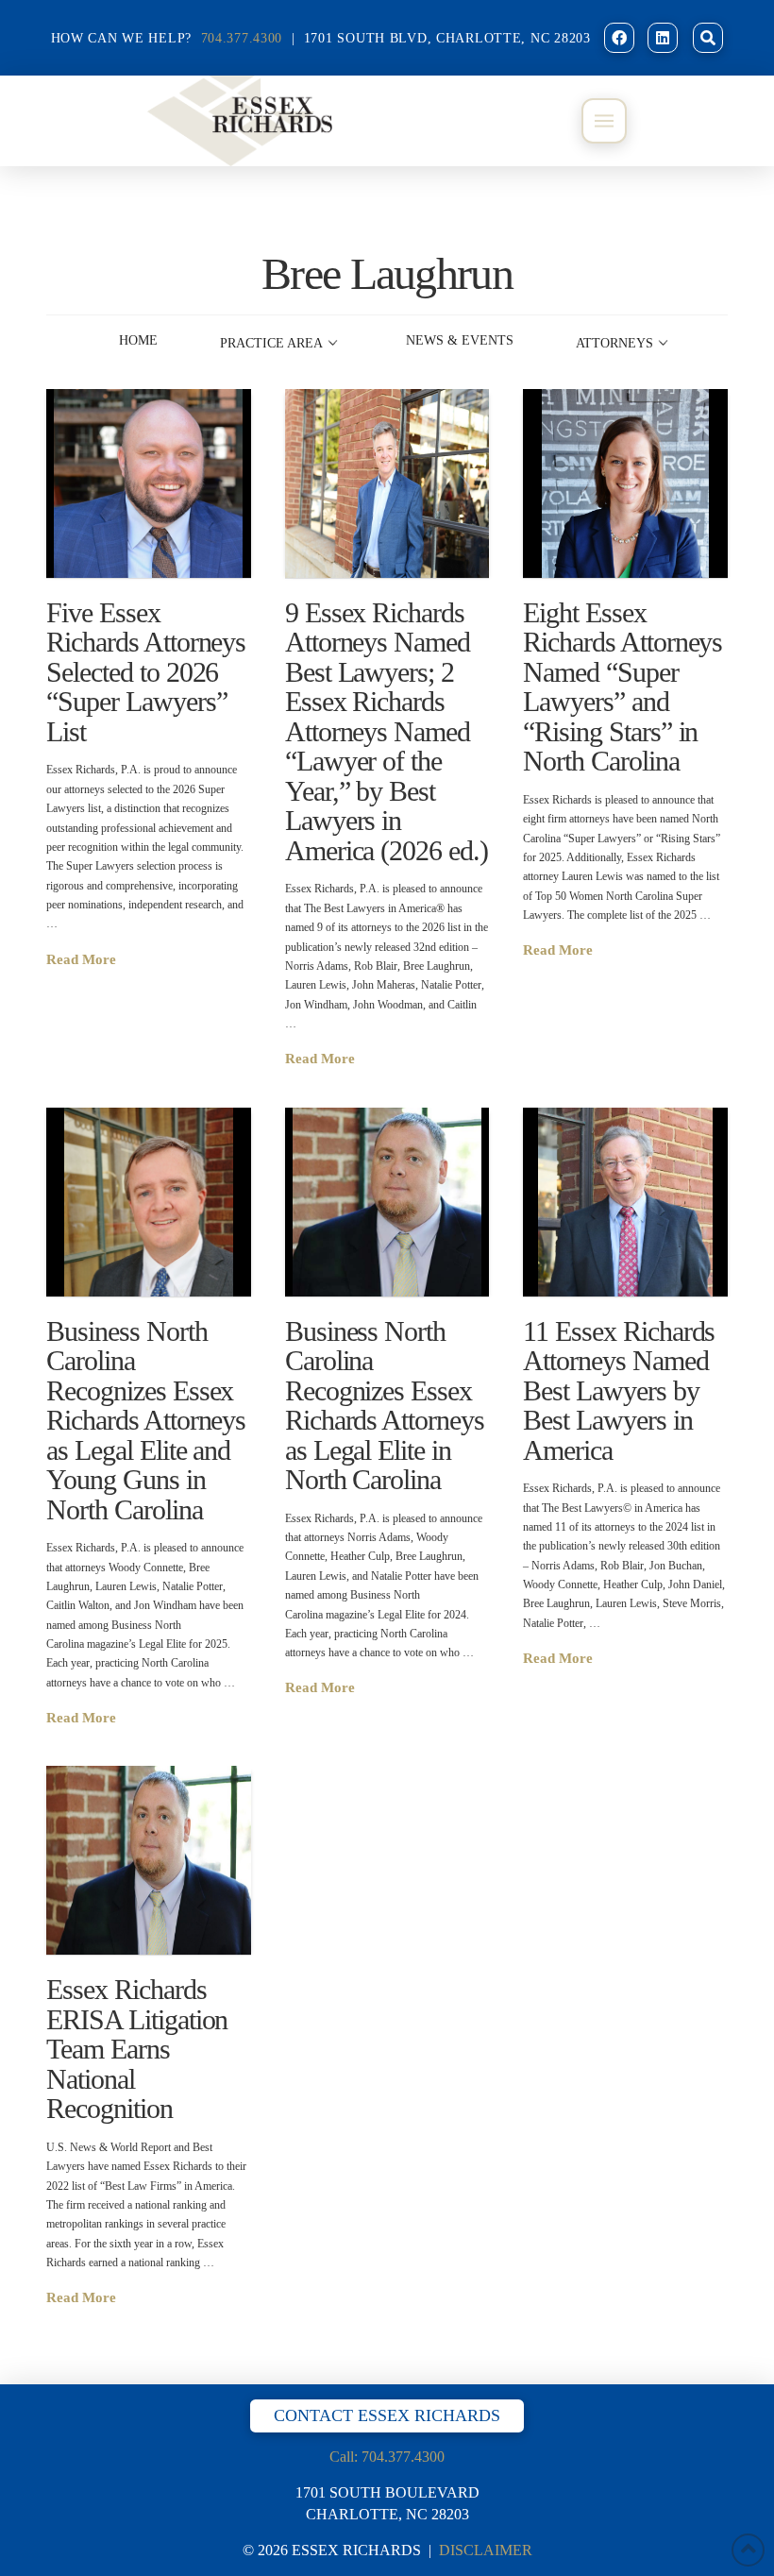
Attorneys (614, 343)
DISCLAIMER (486, 2550)
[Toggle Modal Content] (708, 38)
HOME (138, 340)
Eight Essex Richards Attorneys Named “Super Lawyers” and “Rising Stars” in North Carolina (623, 687)
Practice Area (271, 343)
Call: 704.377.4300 (387, 2457)
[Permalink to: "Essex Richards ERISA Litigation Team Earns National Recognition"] (148, 1860)
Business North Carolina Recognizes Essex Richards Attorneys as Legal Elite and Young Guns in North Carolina (146, 1420)
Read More (81, 959)
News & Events (460, 340)
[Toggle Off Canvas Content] (604, 121)
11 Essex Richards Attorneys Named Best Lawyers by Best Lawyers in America (619, 1390)
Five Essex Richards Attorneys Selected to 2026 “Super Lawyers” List (146, 672)
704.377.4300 (242, 38)
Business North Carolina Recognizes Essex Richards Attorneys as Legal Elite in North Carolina (385, 1406)
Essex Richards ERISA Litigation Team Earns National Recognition (137, 2049)
